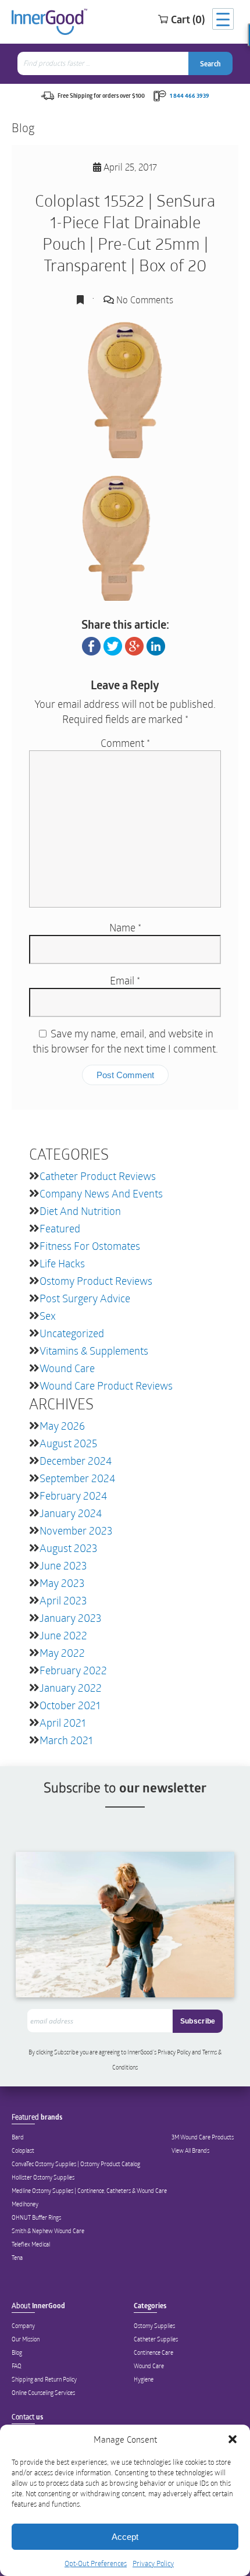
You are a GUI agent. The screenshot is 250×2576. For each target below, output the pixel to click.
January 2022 (71, 1688)
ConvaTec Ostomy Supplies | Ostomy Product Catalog (76, 2164)
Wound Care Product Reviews (106, 1386)
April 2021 (63, 1723)
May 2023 (62, 1583)
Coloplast (23, 2150)
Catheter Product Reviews (98, 1176)
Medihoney (25, 2204)
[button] (233, 2439)
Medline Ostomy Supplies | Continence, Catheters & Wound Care (89, 2191)
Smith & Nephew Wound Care (48, 2231)
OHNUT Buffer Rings (36, 2217)
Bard (18, 2137)
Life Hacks (62, 1263)
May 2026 (62, 1426)
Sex (48, 1316)
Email (125, 980)
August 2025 (68, 1443)
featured (60, 1228)
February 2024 (73, 1496)
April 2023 (63, 1600)
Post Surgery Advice (85, 1298)
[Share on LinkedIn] (156, 644)
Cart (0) (188, 19)
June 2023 (63, 1565)
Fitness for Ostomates (90, 1246)
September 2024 (77, 1478)
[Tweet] (113, 644)
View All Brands (190, 2150)
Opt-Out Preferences (96, 2563)
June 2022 (63, 1635)
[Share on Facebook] (91, 644)
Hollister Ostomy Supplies (43, 2177)
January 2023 (70, 1618)
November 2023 (76, 1530)
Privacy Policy (153, 2563)
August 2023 (68, 1548)
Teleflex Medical (31, 2244)
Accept (125, 2537)
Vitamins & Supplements (94, 1351)
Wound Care (67, 1368)
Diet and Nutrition (80, 1211)
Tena (17, 2258)
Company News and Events (101, 1193)
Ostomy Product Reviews (96, 1281)
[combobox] (104, 63)
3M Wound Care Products (203, 2137)
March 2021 (66, 1740)
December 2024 (76, 1461)
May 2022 (62, 1653)
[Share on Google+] (134, 644)
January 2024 (71, 1513)
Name (125, 927)
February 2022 (73, 1670)
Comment (125, 743)
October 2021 (70, 1705)
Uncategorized (72, 1333)
